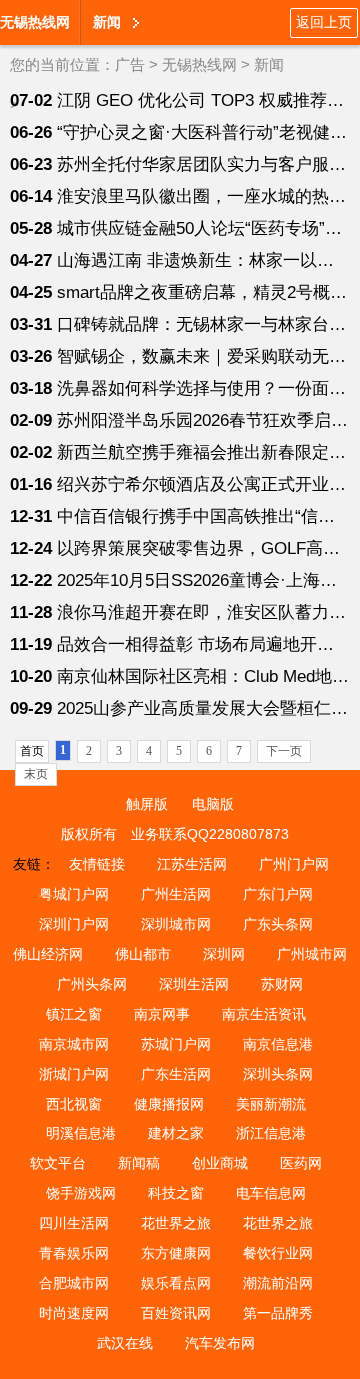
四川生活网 (74, 1223)
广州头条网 (92, 984)
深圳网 (224, 954)
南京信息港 (278, 1044)
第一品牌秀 (278, 1313)
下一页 (284, 751)
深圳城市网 (176, 924)
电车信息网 (271, 1193)
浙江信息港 (271, 1133)
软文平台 (58, 1163)
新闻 (269, 64)
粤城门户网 (74, 894)
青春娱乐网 (74, 1253)
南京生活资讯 (264, 1014)
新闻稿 (139, 1163)
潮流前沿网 (278, 1283)
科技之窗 (176, 1193)
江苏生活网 (192, 864)
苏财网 (282, 984)
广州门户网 (294, 864)
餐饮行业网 (278, 1253)
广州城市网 (312, 954)
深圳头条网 (278, 1074)
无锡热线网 (35, 22)
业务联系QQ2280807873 (210, 834)
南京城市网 (74, 1044)
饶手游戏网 (81, 1193)
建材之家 (176, 1133)
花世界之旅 (176, 1223)
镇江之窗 (74, 1014)
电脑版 (213, 804)
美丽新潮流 (271, 1104)
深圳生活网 (194, 984)
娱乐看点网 (176, 1283)
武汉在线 (125, 1343)
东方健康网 (176, 1253)
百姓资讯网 (176, 1313)
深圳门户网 (74, 924)
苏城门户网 (176, 1044)
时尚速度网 (74, 1313)
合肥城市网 (74, 1283)
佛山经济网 (48, 954)
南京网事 (162, 1014)
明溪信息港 (81, 1133)
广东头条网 (278, 924)
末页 (36, 774)
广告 (130, 64)
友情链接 (97, 864)
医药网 (301, 1163)
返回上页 (324, 22)
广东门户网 (278, 894)
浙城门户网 (74, 1074)
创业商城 (220, 1163)
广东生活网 (176, 1074)
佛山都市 (143, 954)
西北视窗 (74, 1104)
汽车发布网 (220, 1343)
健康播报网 (169, 1104)
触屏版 (147, 804)
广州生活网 (176, 894)
